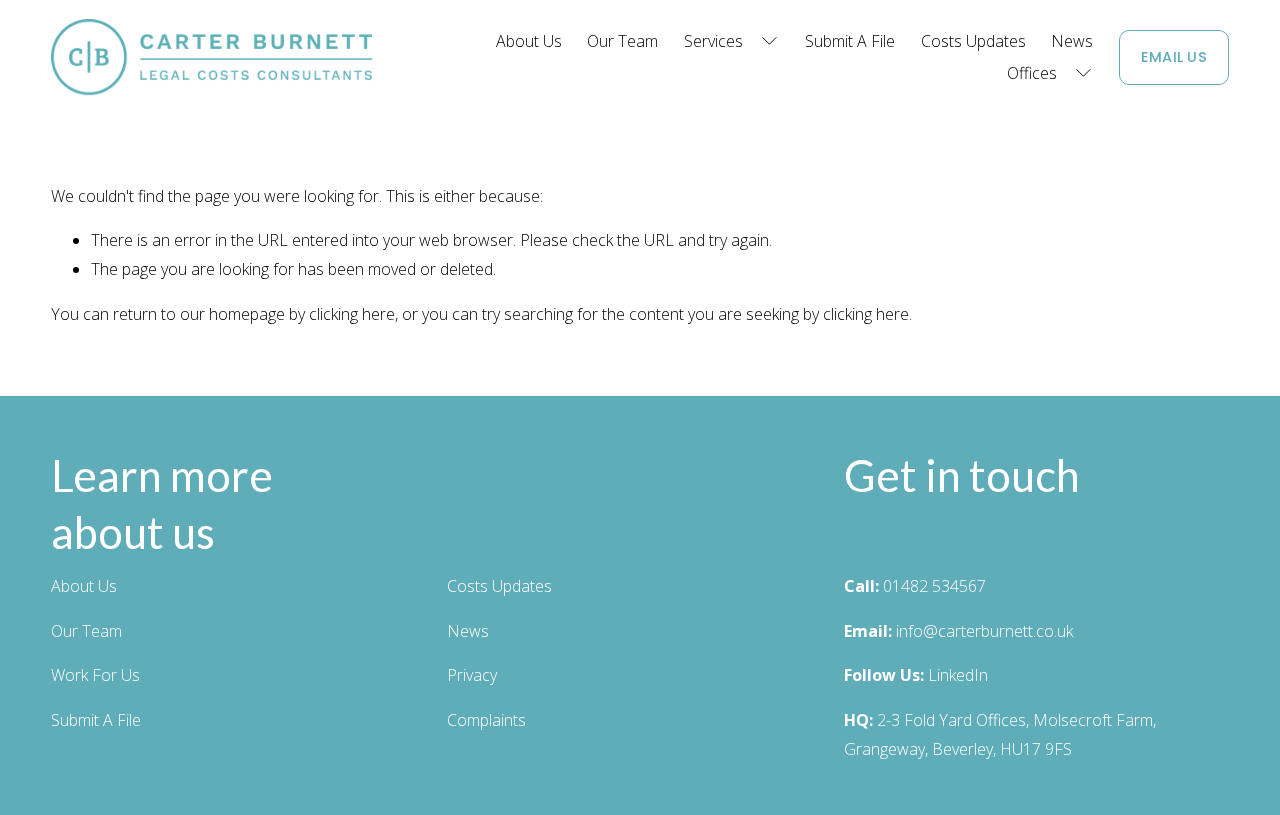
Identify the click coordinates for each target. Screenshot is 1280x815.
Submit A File (850, 41)
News (1072, 41)
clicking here (352, 314)
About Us (529, 41)
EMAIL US (1174, 57)
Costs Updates (973, 41)
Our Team (622, 41)
